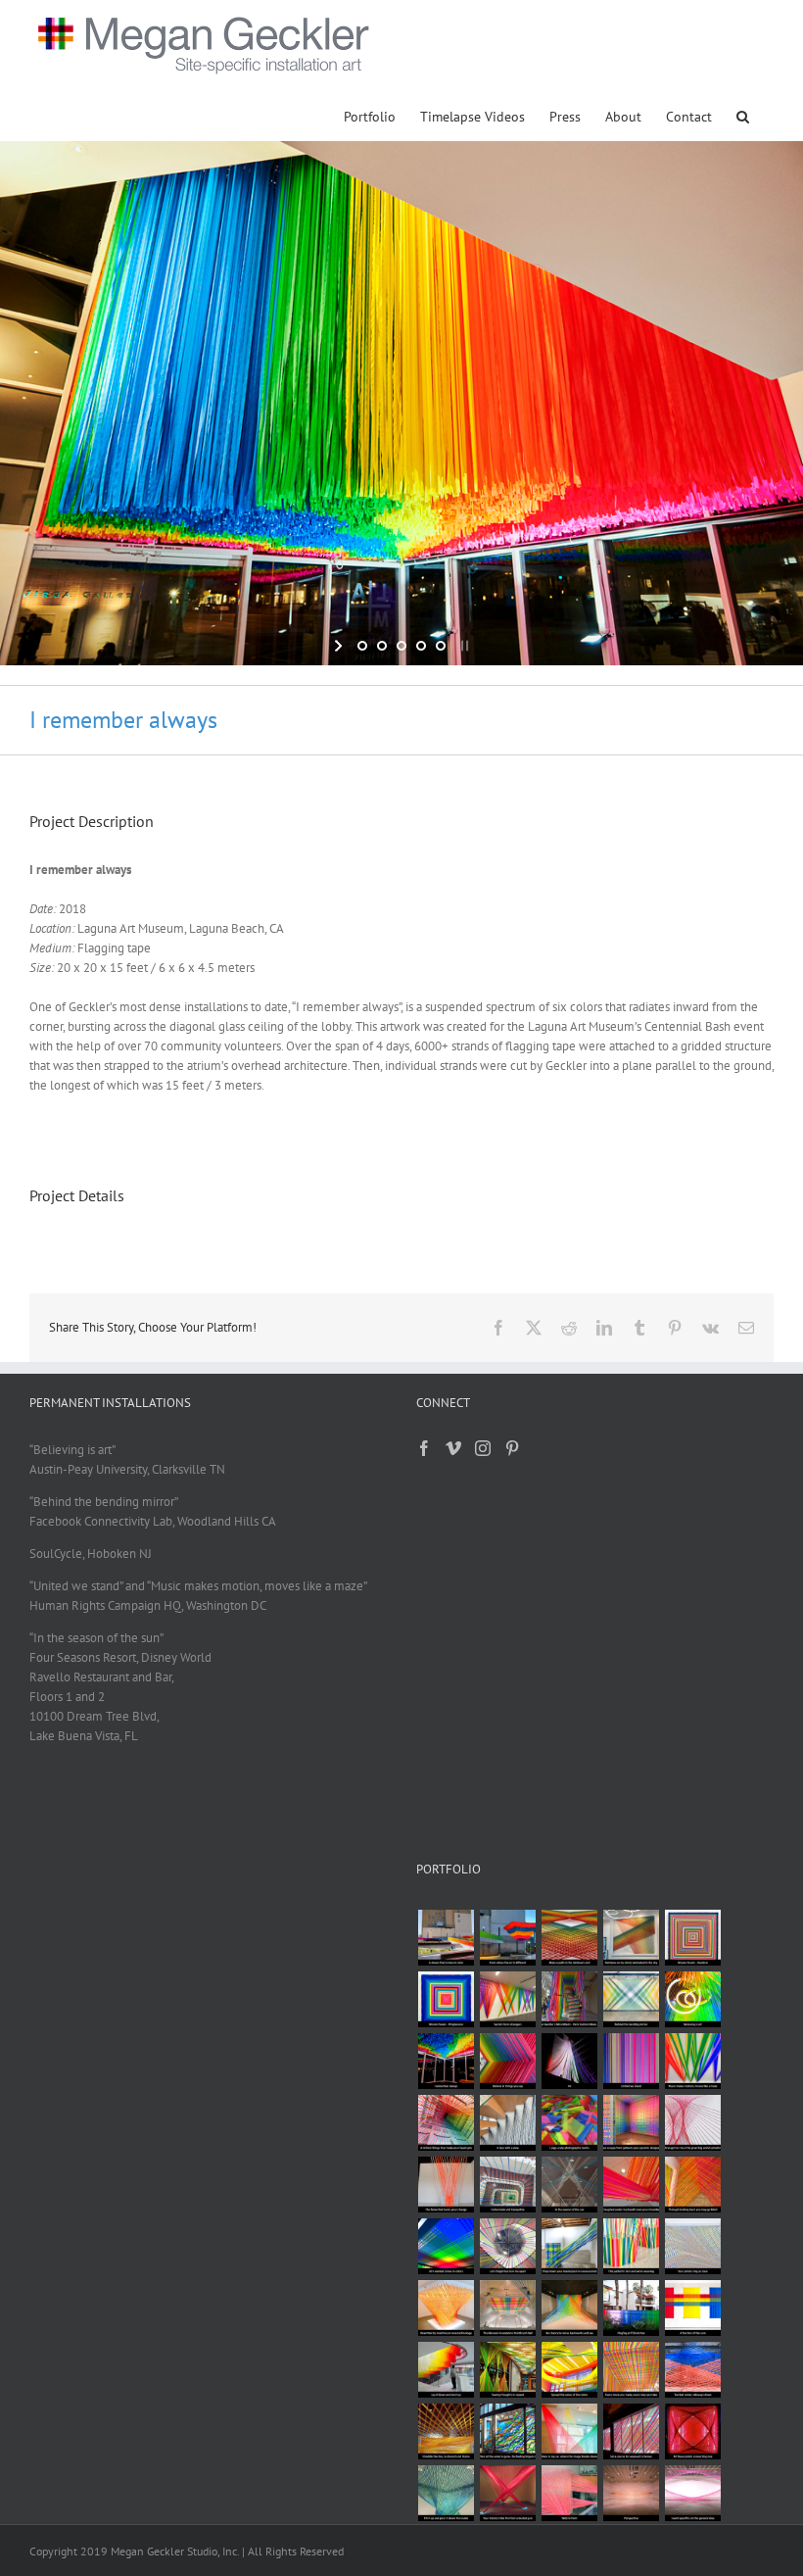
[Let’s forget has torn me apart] (507, 2246)
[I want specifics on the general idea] (692, 2493)
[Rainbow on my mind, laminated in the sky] (631, 1938)
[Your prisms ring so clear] (692, 2246)
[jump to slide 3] (401, 646)
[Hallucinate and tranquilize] (507, 2185)
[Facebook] (424, 1448)
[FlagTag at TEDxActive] (631, 2308)
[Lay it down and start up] (446, 2370)
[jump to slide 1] (362, 646)
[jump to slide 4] (421, 646)
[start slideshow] (340, 646)
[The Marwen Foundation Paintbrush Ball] (507, 2308)
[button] (743, 115)
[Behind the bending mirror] (631, 1999)
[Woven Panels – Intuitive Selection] (692, 1938)
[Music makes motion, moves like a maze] (692, 2061)
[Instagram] (483, 1448)
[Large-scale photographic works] (569, 2123)
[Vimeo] (453, 1448)
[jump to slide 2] (382, 646)
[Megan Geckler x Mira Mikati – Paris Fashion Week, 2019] (569, 1999)
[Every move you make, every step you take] (631, 2370)
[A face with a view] (507, 2123)
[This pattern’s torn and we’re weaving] (631, 2246)
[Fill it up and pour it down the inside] (446, 2493)
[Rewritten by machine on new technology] (446, 2308)
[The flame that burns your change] (446, 2185)
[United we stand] (631, 2061)
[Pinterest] (512, 1448)
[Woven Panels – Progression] (446, 1999)
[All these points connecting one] (692, 2431)
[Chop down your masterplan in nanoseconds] (569, 2246)
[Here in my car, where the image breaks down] (569, 2431)
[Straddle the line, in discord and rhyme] (446, 2431)
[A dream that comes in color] (446, 1938)
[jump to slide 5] (441, 646)
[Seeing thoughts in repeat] (507, 2370)
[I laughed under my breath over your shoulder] (631, 2185)
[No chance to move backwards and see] (569, 2308)
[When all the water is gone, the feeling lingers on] (507, 2431)
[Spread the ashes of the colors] (569, 2370)
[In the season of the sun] (569, 2185)
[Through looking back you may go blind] (692, 2185)
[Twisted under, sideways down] (692, 2370)
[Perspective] (631, 2493)
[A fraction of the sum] (692, 2308)
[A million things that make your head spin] (446, 2123)
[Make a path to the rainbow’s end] (569, 1938)
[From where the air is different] (507, 1938)
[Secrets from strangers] (507, 1999)
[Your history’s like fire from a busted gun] (507, 2493)
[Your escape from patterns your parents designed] (631, 2123)
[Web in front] (569, 2493)
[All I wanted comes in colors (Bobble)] (446, 2246)
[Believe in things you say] (507, 2061)
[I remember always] (446, 2061)
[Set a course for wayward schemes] (631, 2431)
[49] (569, 2061)
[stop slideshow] (463, 646)
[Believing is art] (692, 1999)
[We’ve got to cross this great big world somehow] (692, 2123)
